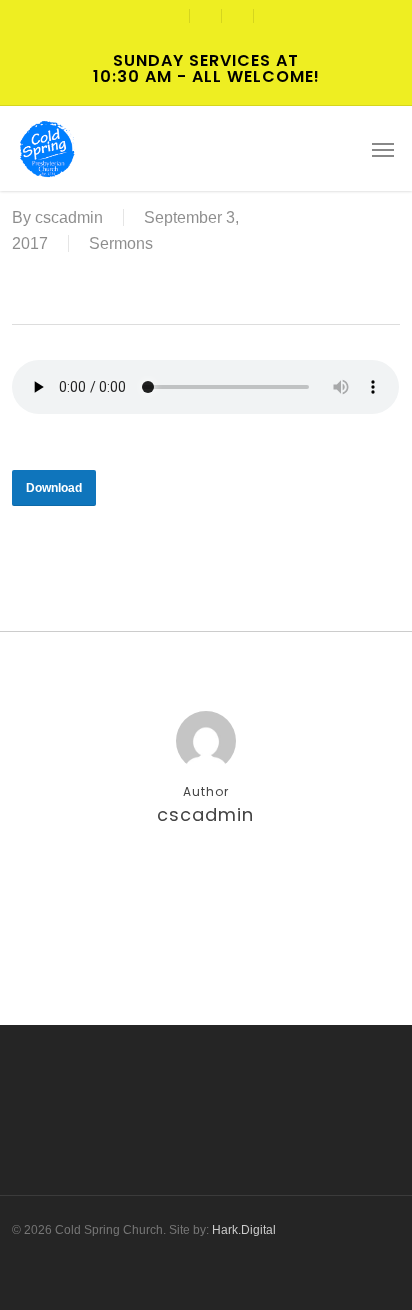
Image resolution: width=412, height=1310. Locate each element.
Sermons (121, 243)
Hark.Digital (244, 1230)
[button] (383, 149)
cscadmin (69, 217)
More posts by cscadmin (206, 880)
